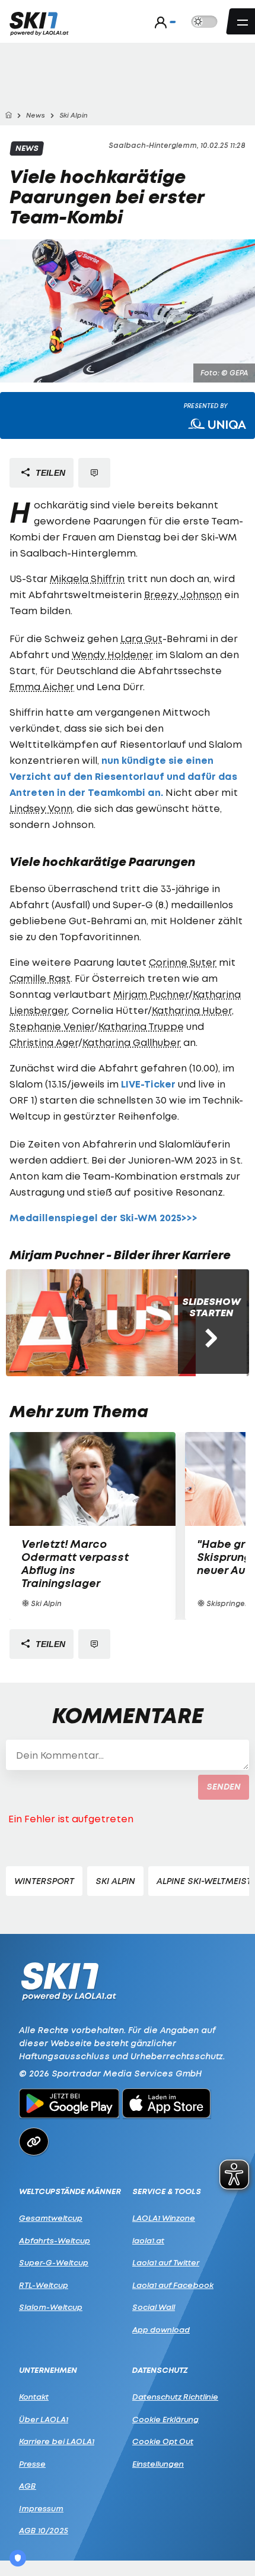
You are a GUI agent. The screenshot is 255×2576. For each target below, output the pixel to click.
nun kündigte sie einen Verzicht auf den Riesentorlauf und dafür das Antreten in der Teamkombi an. (123, 777)
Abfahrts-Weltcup (55, 2240)
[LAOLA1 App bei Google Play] (69, 2105)
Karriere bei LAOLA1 (57, 2441)
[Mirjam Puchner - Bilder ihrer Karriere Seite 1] (101, 1323)
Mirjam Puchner (151, 994)
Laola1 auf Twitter (166, 2262)
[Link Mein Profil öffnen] (162, 22)
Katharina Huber (192, 1010)
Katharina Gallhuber (132, 1042)
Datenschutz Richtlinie (175, 2397)
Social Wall (154, 2307)
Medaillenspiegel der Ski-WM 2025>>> (103, 1218)
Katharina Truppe (141, 1026)
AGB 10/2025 (44, 2530)
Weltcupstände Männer (70, 2191)
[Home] (8, 116)
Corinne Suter (183, 962)
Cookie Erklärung (165, 2419)
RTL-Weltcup (44, 2285)
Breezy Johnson (183, 595)
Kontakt (34, 2397)
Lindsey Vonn (41, 808)
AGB (28, 2486)
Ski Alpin (115, 1881)
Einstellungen (158, 2464)
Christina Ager (44, 1042)
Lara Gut (141, 639)
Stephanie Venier (52, 1026)
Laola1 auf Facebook (173, 2285)
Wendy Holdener (112, 655)
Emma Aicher (42, 687)
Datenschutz (160, 2370)
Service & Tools (167, 2191)
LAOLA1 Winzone (164, 2218)
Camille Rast (40, 978)
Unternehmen (48, 2370)
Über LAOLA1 (44, 2419)
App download (161, 2330)
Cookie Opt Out (163, 2441)
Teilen (49, 473)
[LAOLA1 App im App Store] (167, 2105)
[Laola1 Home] (68, 1981)
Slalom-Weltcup (51, 2307)
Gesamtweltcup (51, 2218)
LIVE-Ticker (148, 1084)
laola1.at (148, 2240)
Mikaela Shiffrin (87, 579)
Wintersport (44, 1881)
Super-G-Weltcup (54, 2262)
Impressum (41, 2508)
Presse (32, 2464)
